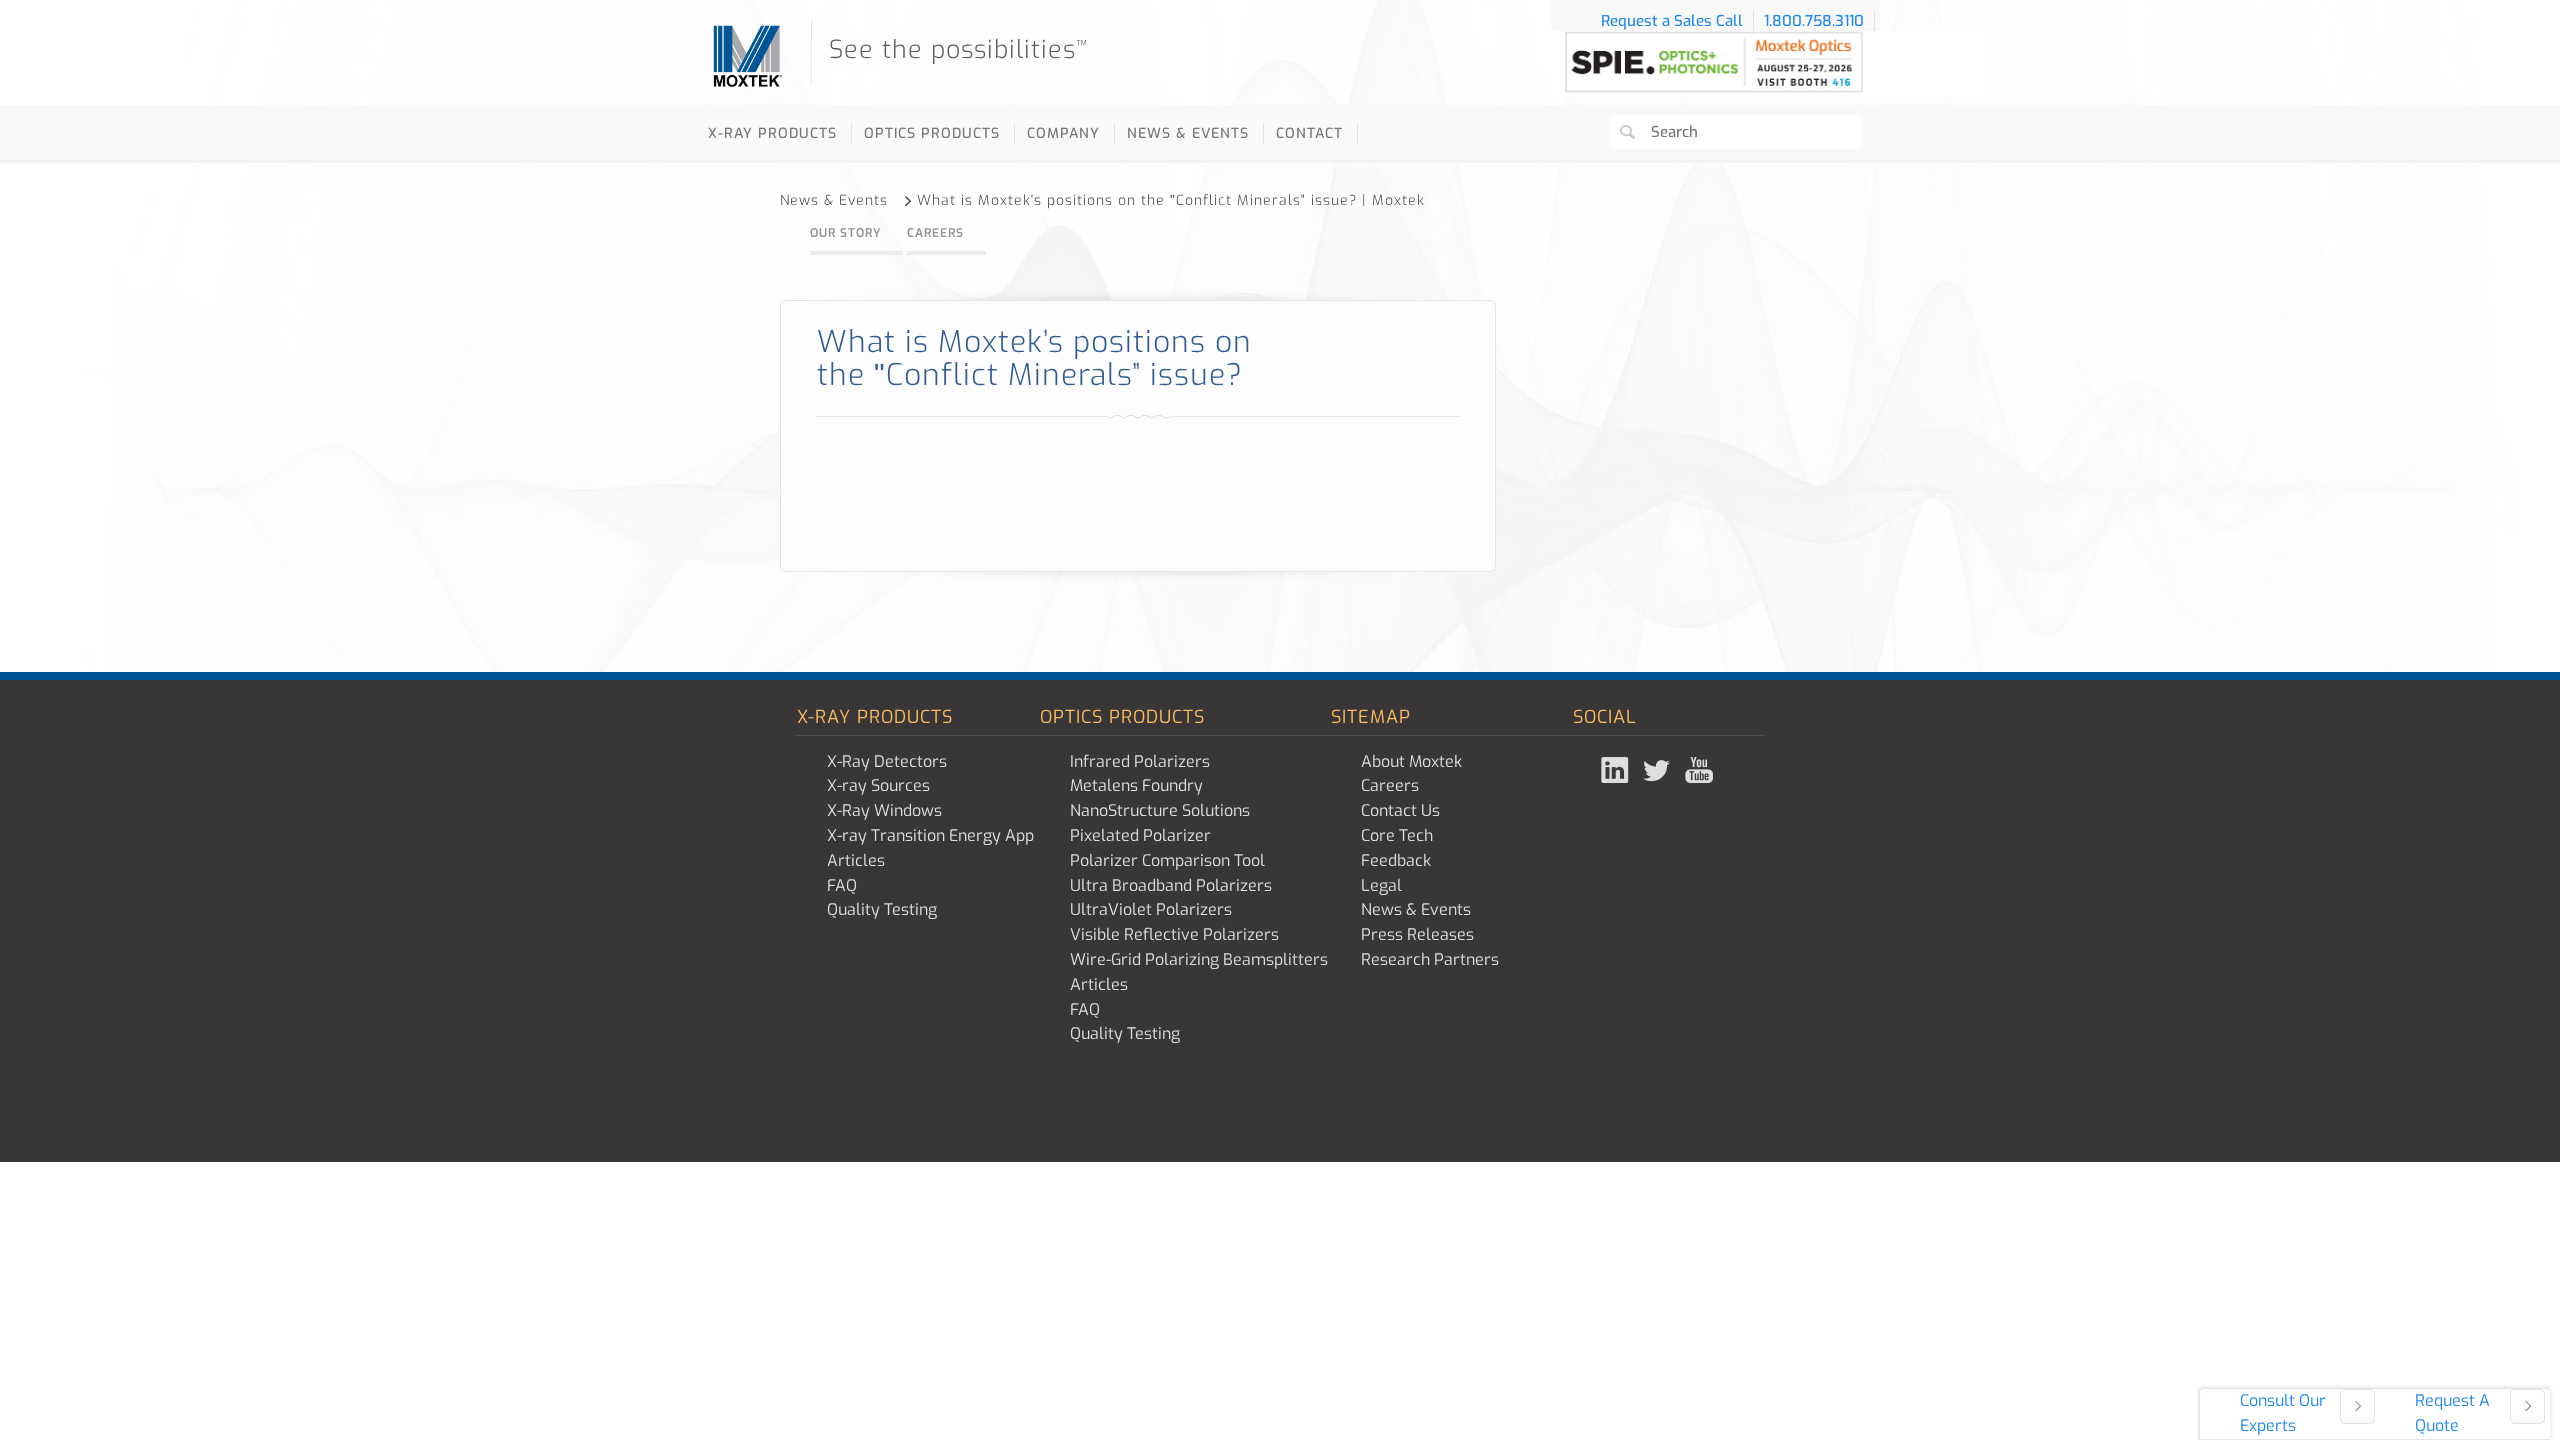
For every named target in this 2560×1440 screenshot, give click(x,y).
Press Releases (1417, 934)
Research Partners (1430, 959)
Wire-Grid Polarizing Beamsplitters (1199, 959)
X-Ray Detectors (887, 761)
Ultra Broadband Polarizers (1171, 885)
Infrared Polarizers (1140, 761)
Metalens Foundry (1136, 785)
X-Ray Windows (884, 810)
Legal (1381, 885)
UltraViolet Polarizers (1151, 909)
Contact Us (1400, 810)
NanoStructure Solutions (1160, 810)
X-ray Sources (878, 785)
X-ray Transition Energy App (930, 835)
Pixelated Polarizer (1140, 835)
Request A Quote (2452, 1413)
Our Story (845, 233)
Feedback (1396, 860)
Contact (1309, 133)
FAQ (842, 885)
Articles (856, 860)
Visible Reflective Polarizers (1174, 934)
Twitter (1659, 770)
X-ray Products (772, 133)
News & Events (1188, 133)
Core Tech (1397, 835)
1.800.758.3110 (1814, 21)
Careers (935, 233)
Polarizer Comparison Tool (1167, 860)
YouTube (1701, 770)
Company (1063, 133)
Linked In (1617, 770)
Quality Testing (882, 909)
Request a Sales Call (1672, 21)
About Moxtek (1411, 761)
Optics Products (932, 133)
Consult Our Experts (2283, 1413)
